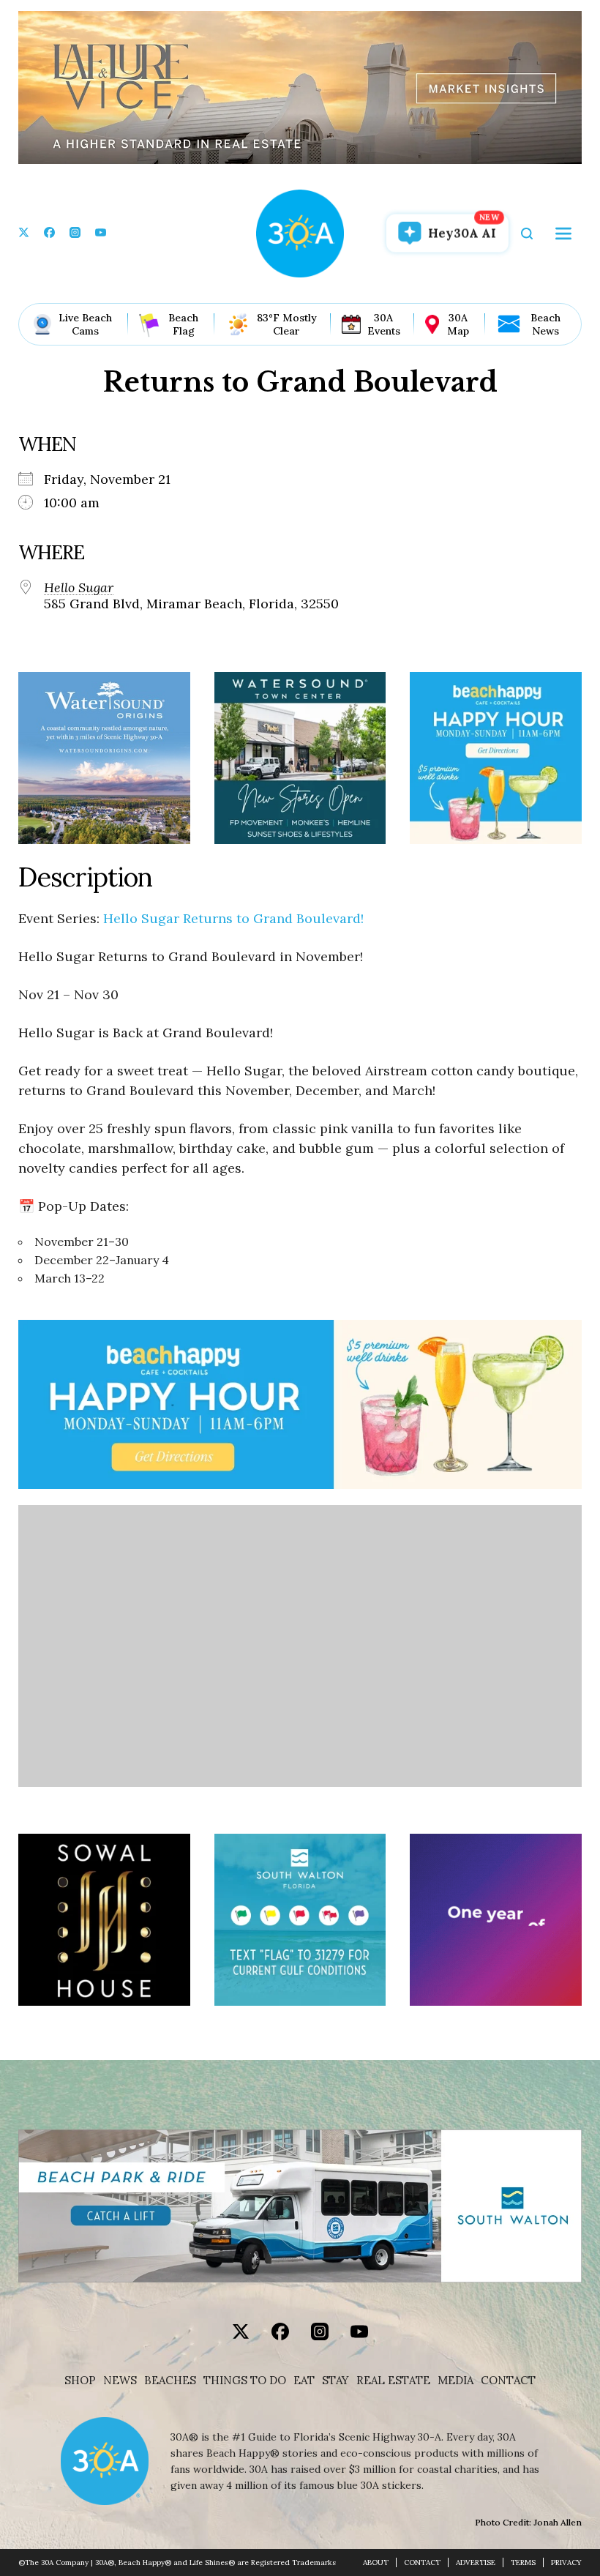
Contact (508, 2381)
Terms (523, 2562)
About (376, 2562)
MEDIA (455, 2381)
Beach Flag (183, 324)
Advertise (476, 2562)
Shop (80, 2381)
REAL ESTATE (393, 2381)
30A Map (458, 324)
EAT (304, 2381)
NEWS (120, 2381)
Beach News (545, 324)
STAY (335, 2381)
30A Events (384, 324)
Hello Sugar (79, 588)
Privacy (566, 2562)
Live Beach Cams (85, 324)
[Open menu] (563, 234)
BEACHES (170, 2381)
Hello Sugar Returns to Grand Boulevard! (233, 918)
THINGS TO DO (245, 2381)
